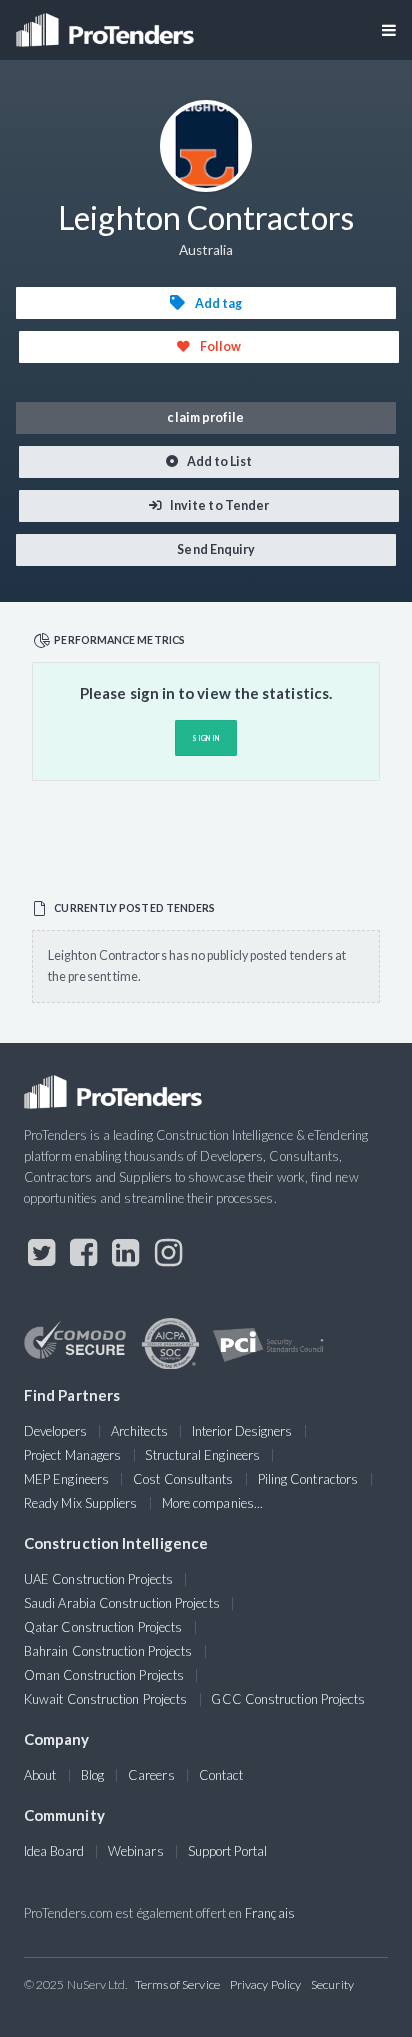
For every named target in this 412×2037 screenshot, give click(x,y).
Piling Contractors (308, 1479)
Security (332, 1984)
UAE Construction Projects (98, 1579)
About (40, 1775)
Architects (139, 1431)
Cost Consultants (183, 1479)
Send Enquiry (215, 549)
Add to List (219, 461)
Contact (221, 1775)
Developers (55, 1431)
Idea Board (54, 1851)
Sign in (205, 738)
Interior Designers (242, 1431)
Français (270, 1913)
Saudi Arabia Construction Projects (122, 1603)
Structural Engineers (202, 1455)
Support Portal (227, 1851)
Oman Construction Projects (104, 1675)
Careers (151, 1775)
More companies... (212, 1503)
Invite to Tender (218, 505)
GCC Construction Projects (288, 1699)
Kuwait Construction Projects (105, 1699)
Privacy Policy (265, 1984)
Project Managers (72, 1455)
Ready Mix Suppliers (81, 1503)
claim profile (205, 417)
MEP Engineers (66, 1479)
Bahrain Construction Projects (108, 1651)
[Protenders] (107, 23)
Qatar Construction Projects (103, 1627)
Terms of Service (177, 1984)
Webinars (136, 1851)
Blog (92, 1775)
